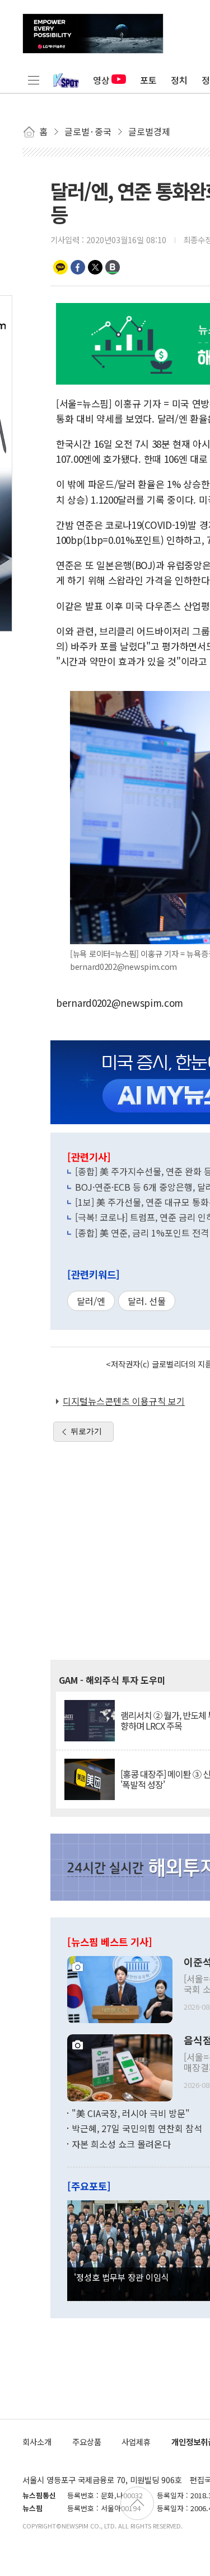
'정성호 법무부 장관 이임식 (122, 2277)
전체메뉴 (34, 80)
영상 (101, 80)
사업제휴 (136, 2442)
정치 (179, 80)
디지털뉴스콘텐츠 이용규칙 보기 (124, 1401)
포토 (148, 80)
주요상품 (87, 2442)
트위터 (95, 267)
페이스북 (78, 267)
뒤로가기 (86, 1431)
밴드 (113, 267)
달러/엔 (91, 1301)
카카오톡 (60, 267)
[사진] (120, 1988)
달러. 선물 (147, 1301)
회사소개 (37, 2442)
